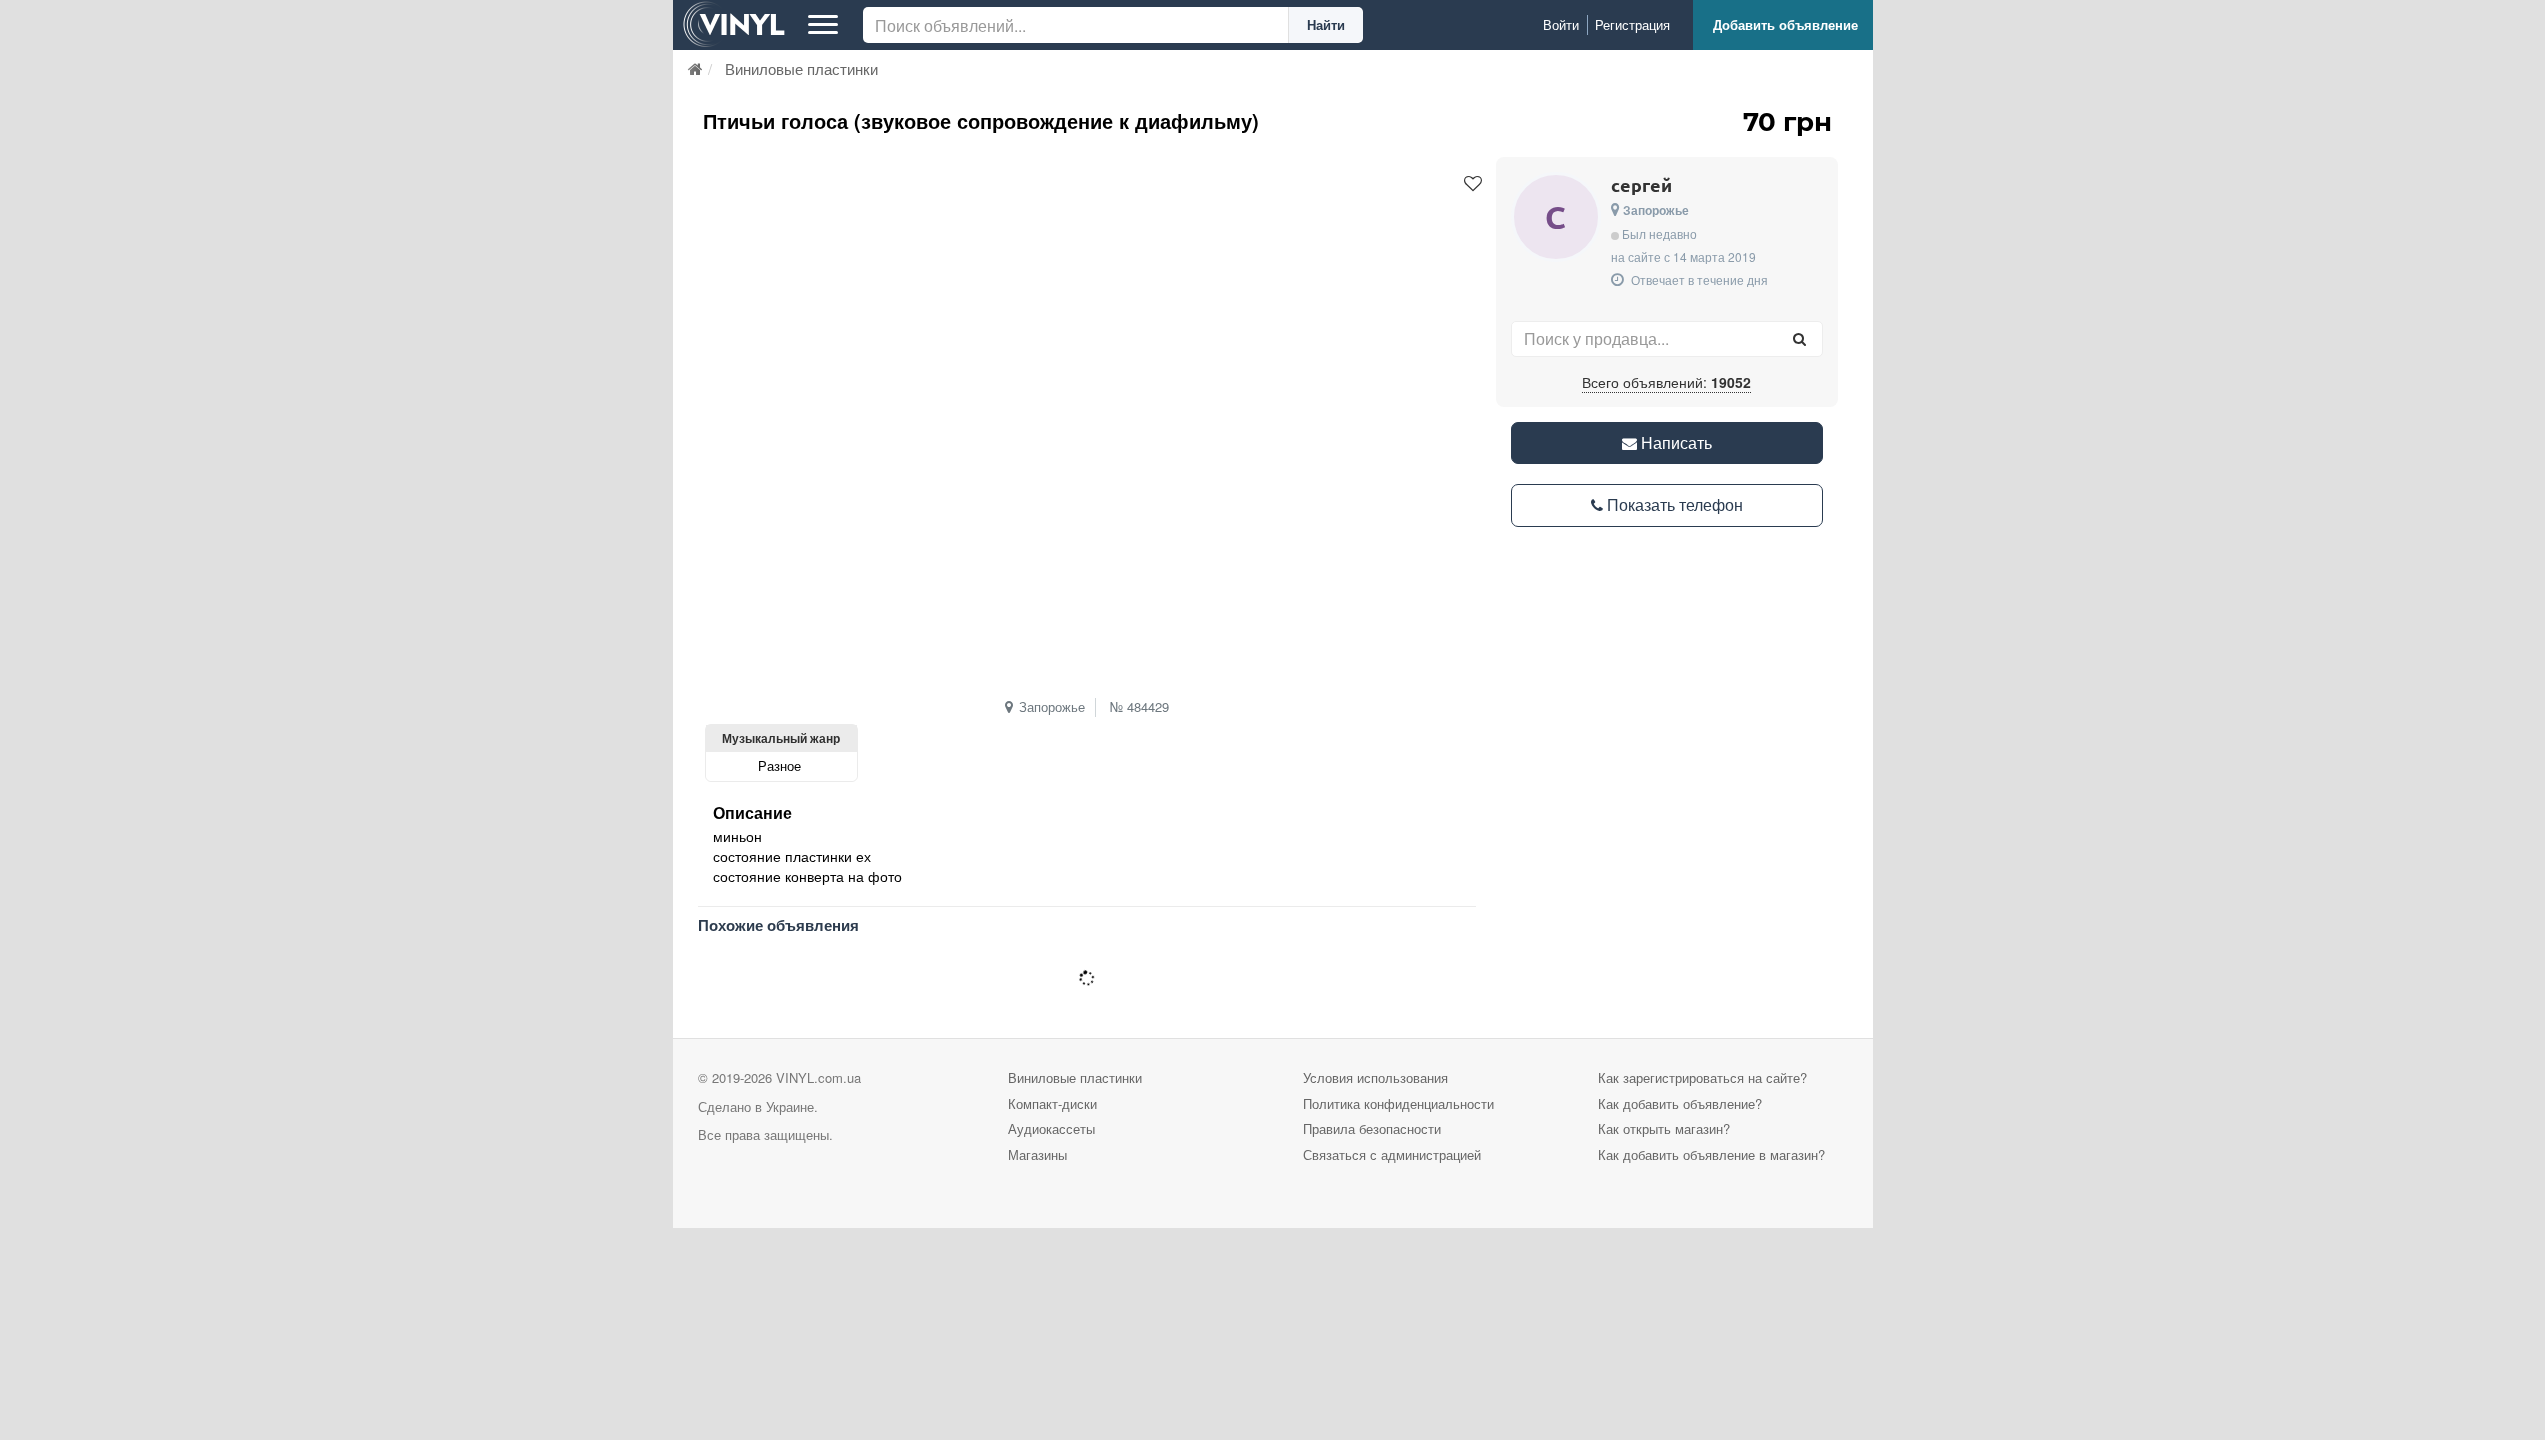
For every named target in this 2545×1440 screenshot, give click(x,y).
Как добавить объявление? (1680, 1103)
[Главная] (695, 68)
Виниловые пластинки (1075, 1077)
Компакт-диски (1052, 1103)
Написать (1674, 442)
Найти (1326, 24)
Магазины (1037, 1154)
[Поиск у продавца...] (1800, 339)
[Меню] (823, 25)
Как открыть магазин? (1664, 1128)
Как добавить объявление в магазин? (1711, 1154)
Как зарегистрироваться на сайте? (1702, 1077)
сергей (1641, 184)
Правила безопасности (1372, 1128)
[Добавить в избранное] (1473, 184)
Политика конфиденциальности (1398, 1103)
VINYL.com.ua (818, 1077)
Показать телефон (1673, 504)
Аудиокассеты (1051, 1128)
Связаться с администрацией (1392, 1154)
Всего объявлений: (1666, 382)
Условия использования (1375, 1077)
